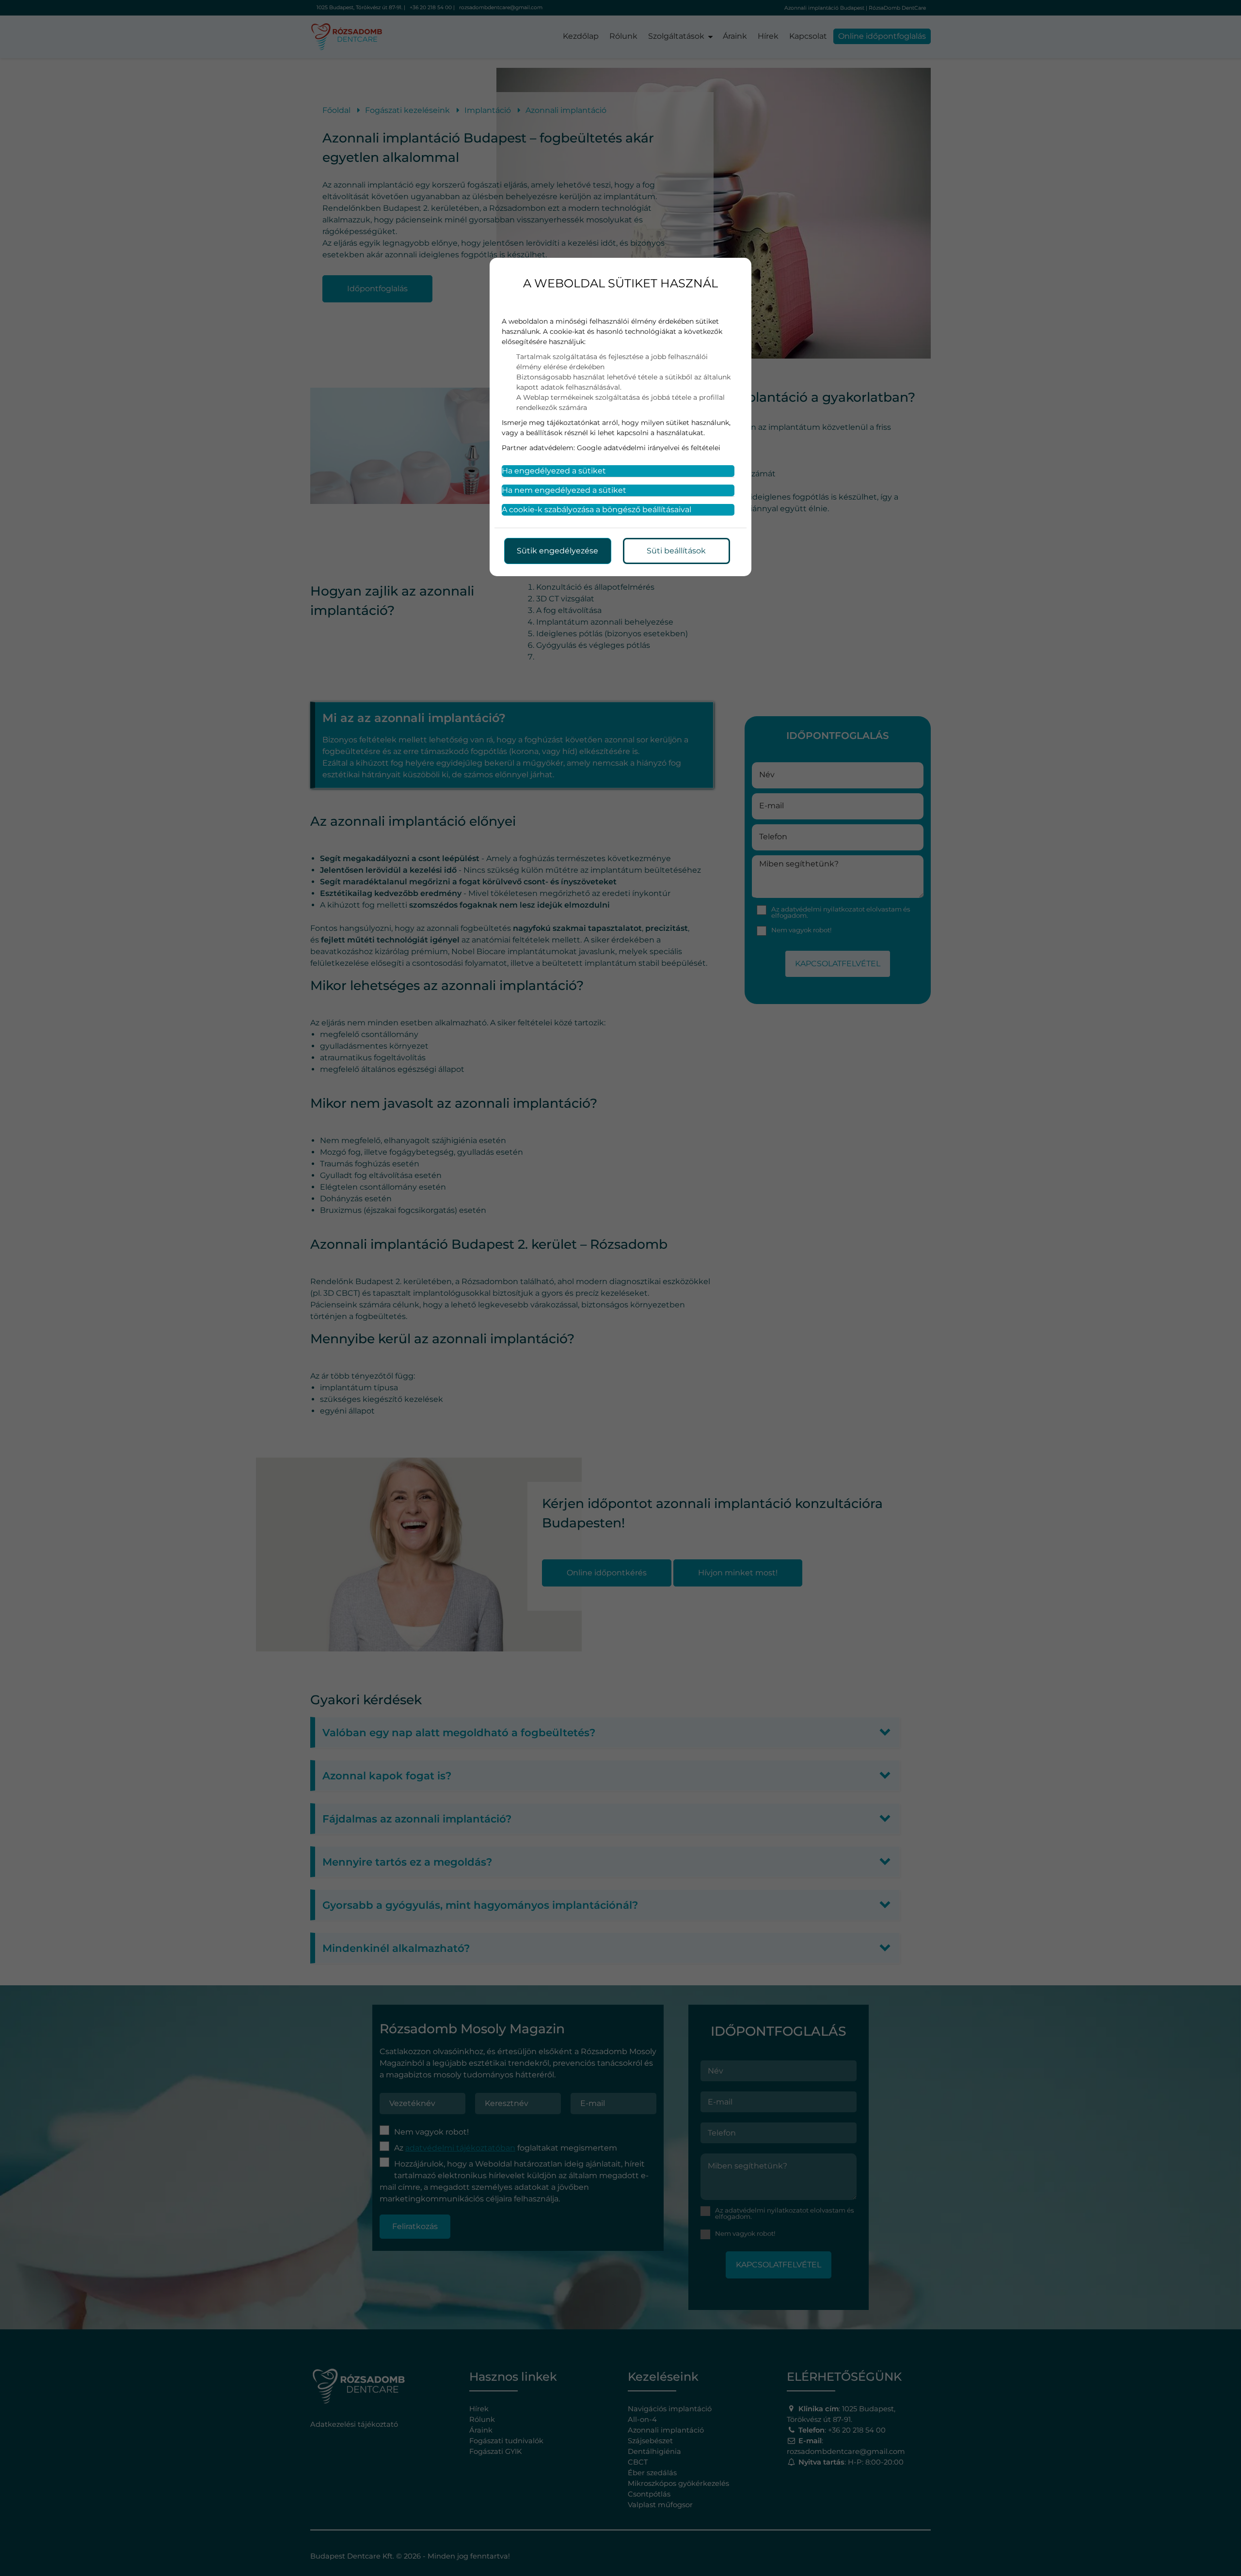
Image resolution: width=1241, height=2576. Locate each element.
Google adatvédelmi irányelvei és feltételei (649, 448)
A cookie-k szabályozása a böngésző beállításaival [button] (597, 510)
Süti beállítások (676, 551)
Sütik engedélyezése (557, 551)
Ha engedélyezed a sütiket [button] (554, 471)
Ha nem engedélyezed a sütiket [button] (564, 490)
